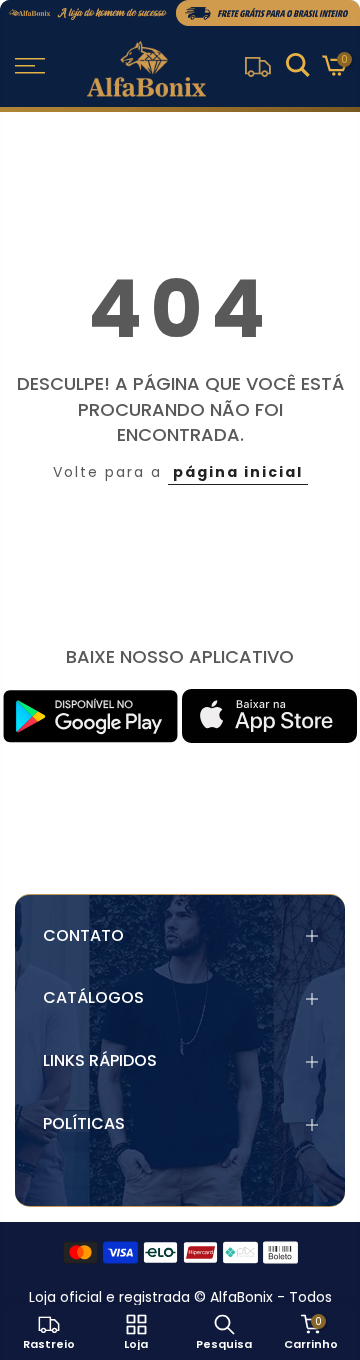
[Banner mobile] (180, 13)
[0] (333, 68)
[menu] (30, 66)
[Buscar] (298, 68)
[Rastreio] (257, 66)
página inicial (238, 472)
